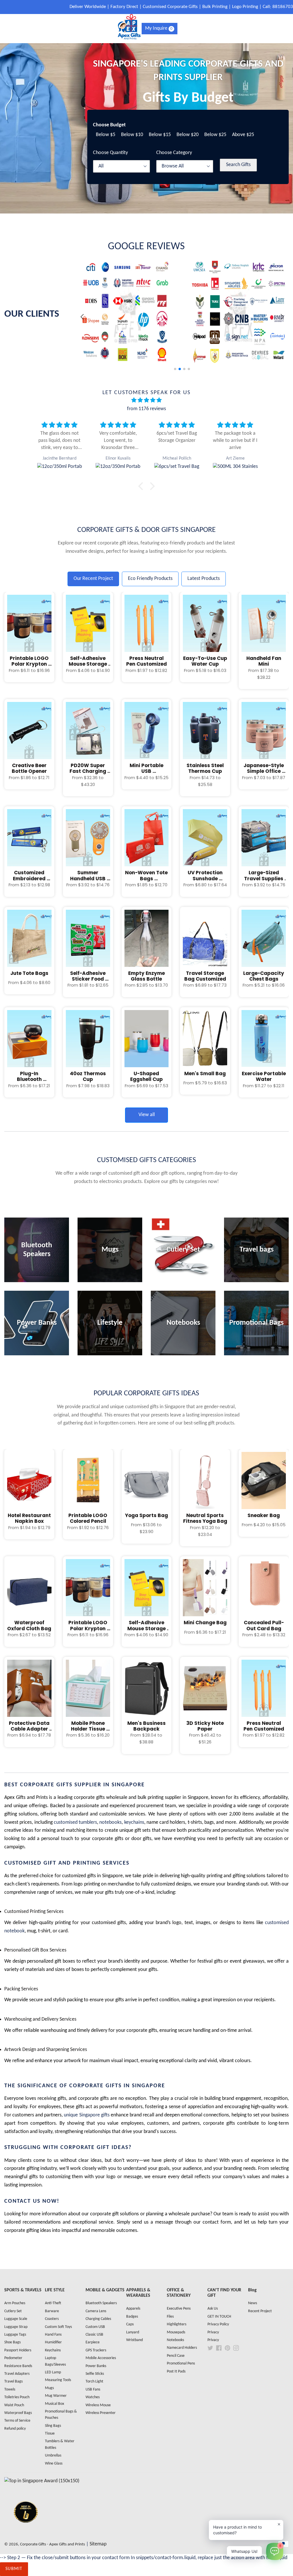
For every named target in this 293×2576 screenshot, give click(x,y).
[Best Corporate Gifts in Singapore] (26, 2530)
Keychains (53, 2350)
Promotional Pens (181, 2364)
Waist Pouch (14, 2405)
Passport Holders (18, 2350)
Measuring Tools (58, 2380)
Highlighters (177, 2324)
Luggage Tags (15, 2335)
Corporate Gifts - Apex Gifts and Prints (53, 2544)
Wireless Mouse (98, 2405)
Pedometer (13, 2358)
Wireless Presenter (101, 2413)
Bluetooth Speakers (101, 2303)
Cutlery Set (13, 2311)
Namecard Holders (182, 2348)
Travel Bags (13, 2382)
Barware (52, 2311)
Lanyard (133, 2332)
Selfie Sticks (95, 2374)
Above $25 (243, 135)
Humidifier (53, 2342)
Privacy (213, 2332)
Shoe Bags (12, 2342)
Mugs (49, 2388)
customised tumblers (75, 1822)
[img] (146, 401)
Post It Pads (176, 2372)
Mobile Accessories (101, 2358)
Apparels (133, 2309)
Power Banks (96, 2366)
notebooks (110, 1822)
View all (147, 1115)
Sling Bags (53, 2426)
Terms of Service (17, 2421)
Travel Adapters (17, 2374)
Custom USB (95, 2327)
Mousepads (176, 2332)
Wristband (134, 2340)
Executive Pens (179, 2309)
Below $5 (106, 135)
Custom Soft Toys (58, 2327)
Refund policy (15, 2429)
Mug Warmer (56, 2396)
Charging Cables (98, 2319)
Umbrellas (53, 2456)
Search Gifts (238, 165)
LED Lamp (53, 2372)
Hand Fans (53, 2335)
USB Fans (93, 2390)
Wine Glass (54, 2464)
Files (170, 2317)
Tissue (50, 2434)
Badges (132, 2317)
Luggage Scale (16, 2319)
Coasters (52, 2319)
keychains (134, 1822)
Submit (14, 2569)
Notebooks (175, 2340)
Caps (130, 2324)
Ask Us (213, 2309)
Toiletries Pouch (17, 2397)
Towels (10, 2390)
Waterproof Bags (18, 2413)
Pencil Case (176, 2356)
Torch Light (94, 2382)
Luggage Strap (16, 2327)
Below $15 (160, 135)
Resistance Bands (18, 2366)
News (253, 2303)
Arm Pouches (15, 2303)
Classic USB (94, 2335)
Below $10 (132, 135)
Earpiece (93, 2342)
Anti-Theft (53, 2303)
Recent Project (260, 2311)
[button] (282, 317)
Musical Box (55, 2404)
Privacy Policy (218, 2324)
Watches (93, 2397)
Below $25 (215, 135)
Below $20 (188, 135)
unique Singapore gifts (87, 2115)
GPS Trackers (96, 2350)
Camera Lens (96, 2311)
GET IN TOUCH (219, 2317)
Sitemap (98, 2544)
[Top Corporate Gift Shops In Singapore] (42, 2481)
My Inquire (159, 28)
